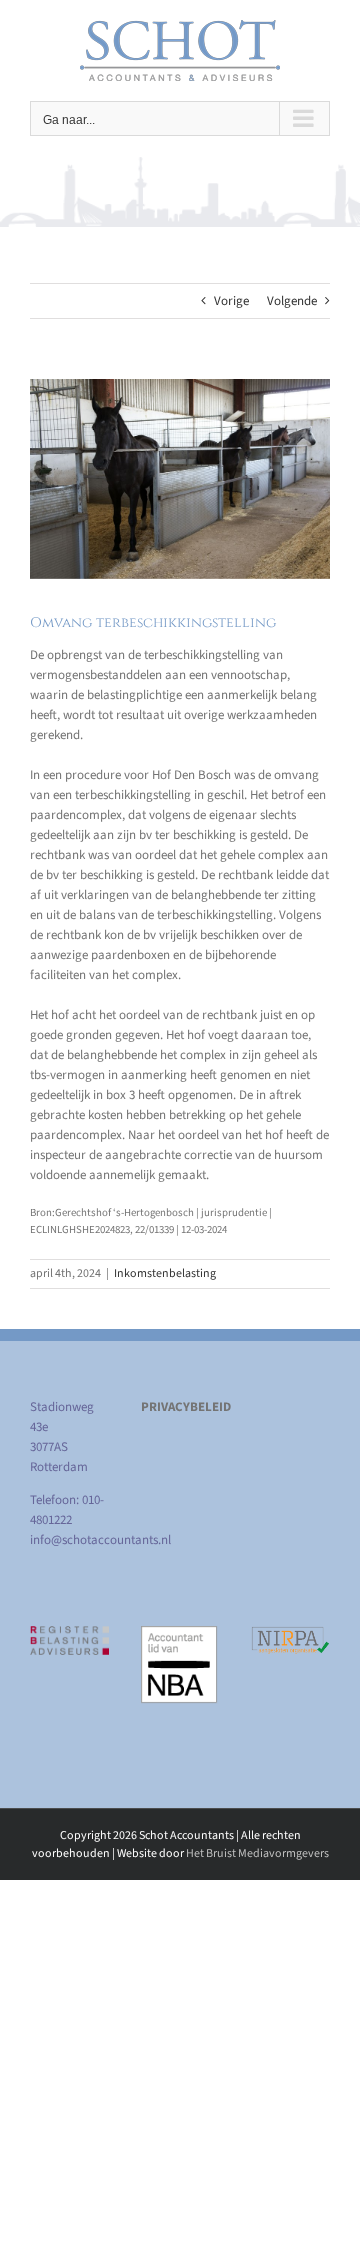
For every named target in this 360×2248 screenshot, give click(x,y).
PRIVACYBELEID (186, 1407)
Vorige (231, 301)
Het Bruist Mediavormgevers (257, 1853)
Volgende (292, 301)
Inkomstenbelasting (165, 1273)
